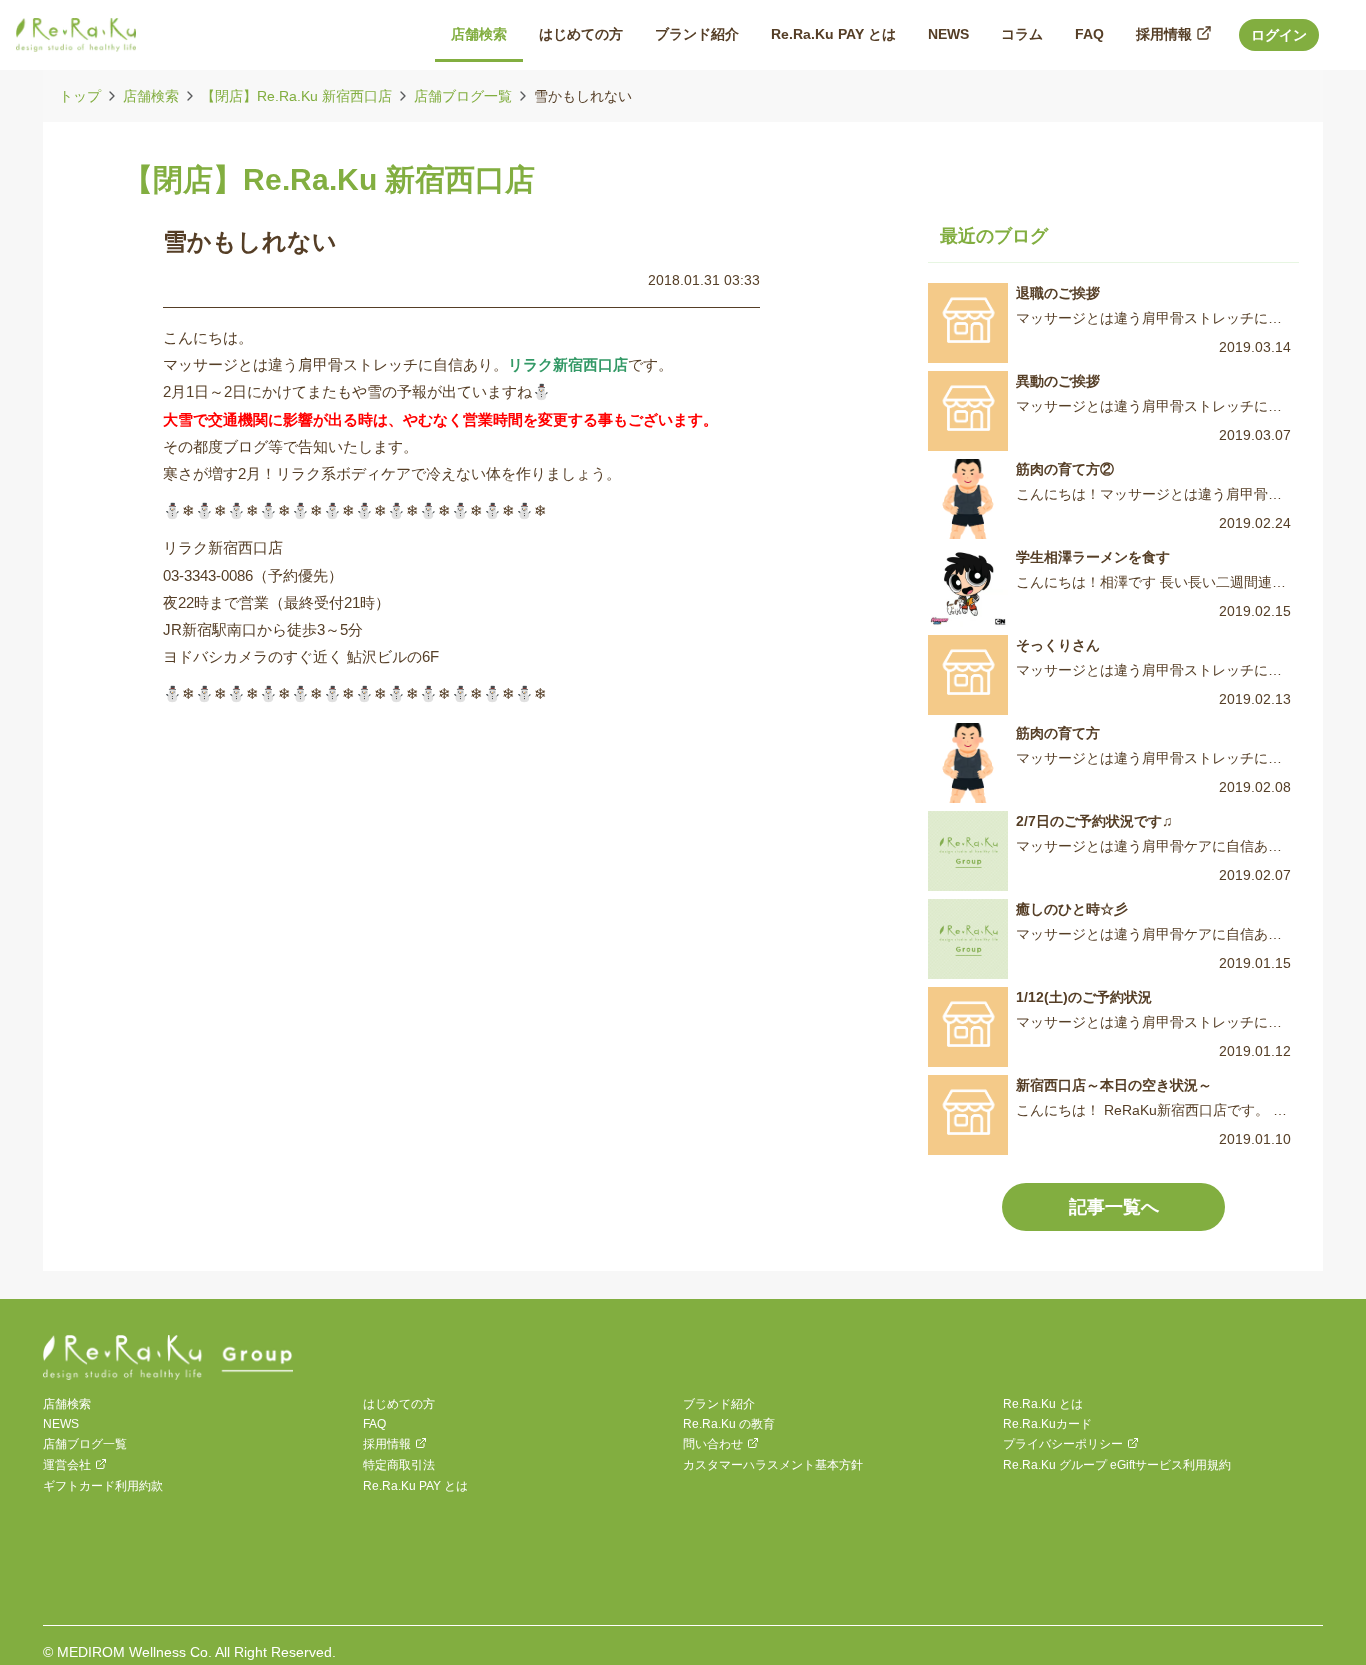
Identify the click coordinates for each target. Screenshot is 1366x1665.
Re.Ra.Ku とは (1043, 1404)
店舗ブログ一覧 (463, 96)
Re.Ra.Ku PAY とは (415, 1486)
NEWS (61, 1424)
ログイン (1279, 35)
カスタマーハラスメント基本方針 (773, 1465)
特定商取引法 (399, 1465)
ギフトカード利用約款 (103, 1486)
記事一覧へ (1114, 1207)
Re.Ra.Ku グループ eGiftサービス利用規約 (1117, 1465)
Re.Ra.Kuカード (1047, 1424)
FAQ (374, 1424)
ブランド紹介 (719, 1404)
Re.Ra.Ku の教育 (729, 1424)
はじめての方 (399, 1404)
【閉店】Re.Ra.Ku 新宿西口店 (296, 96)
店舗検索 (151, 96)
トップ (80, 96)
